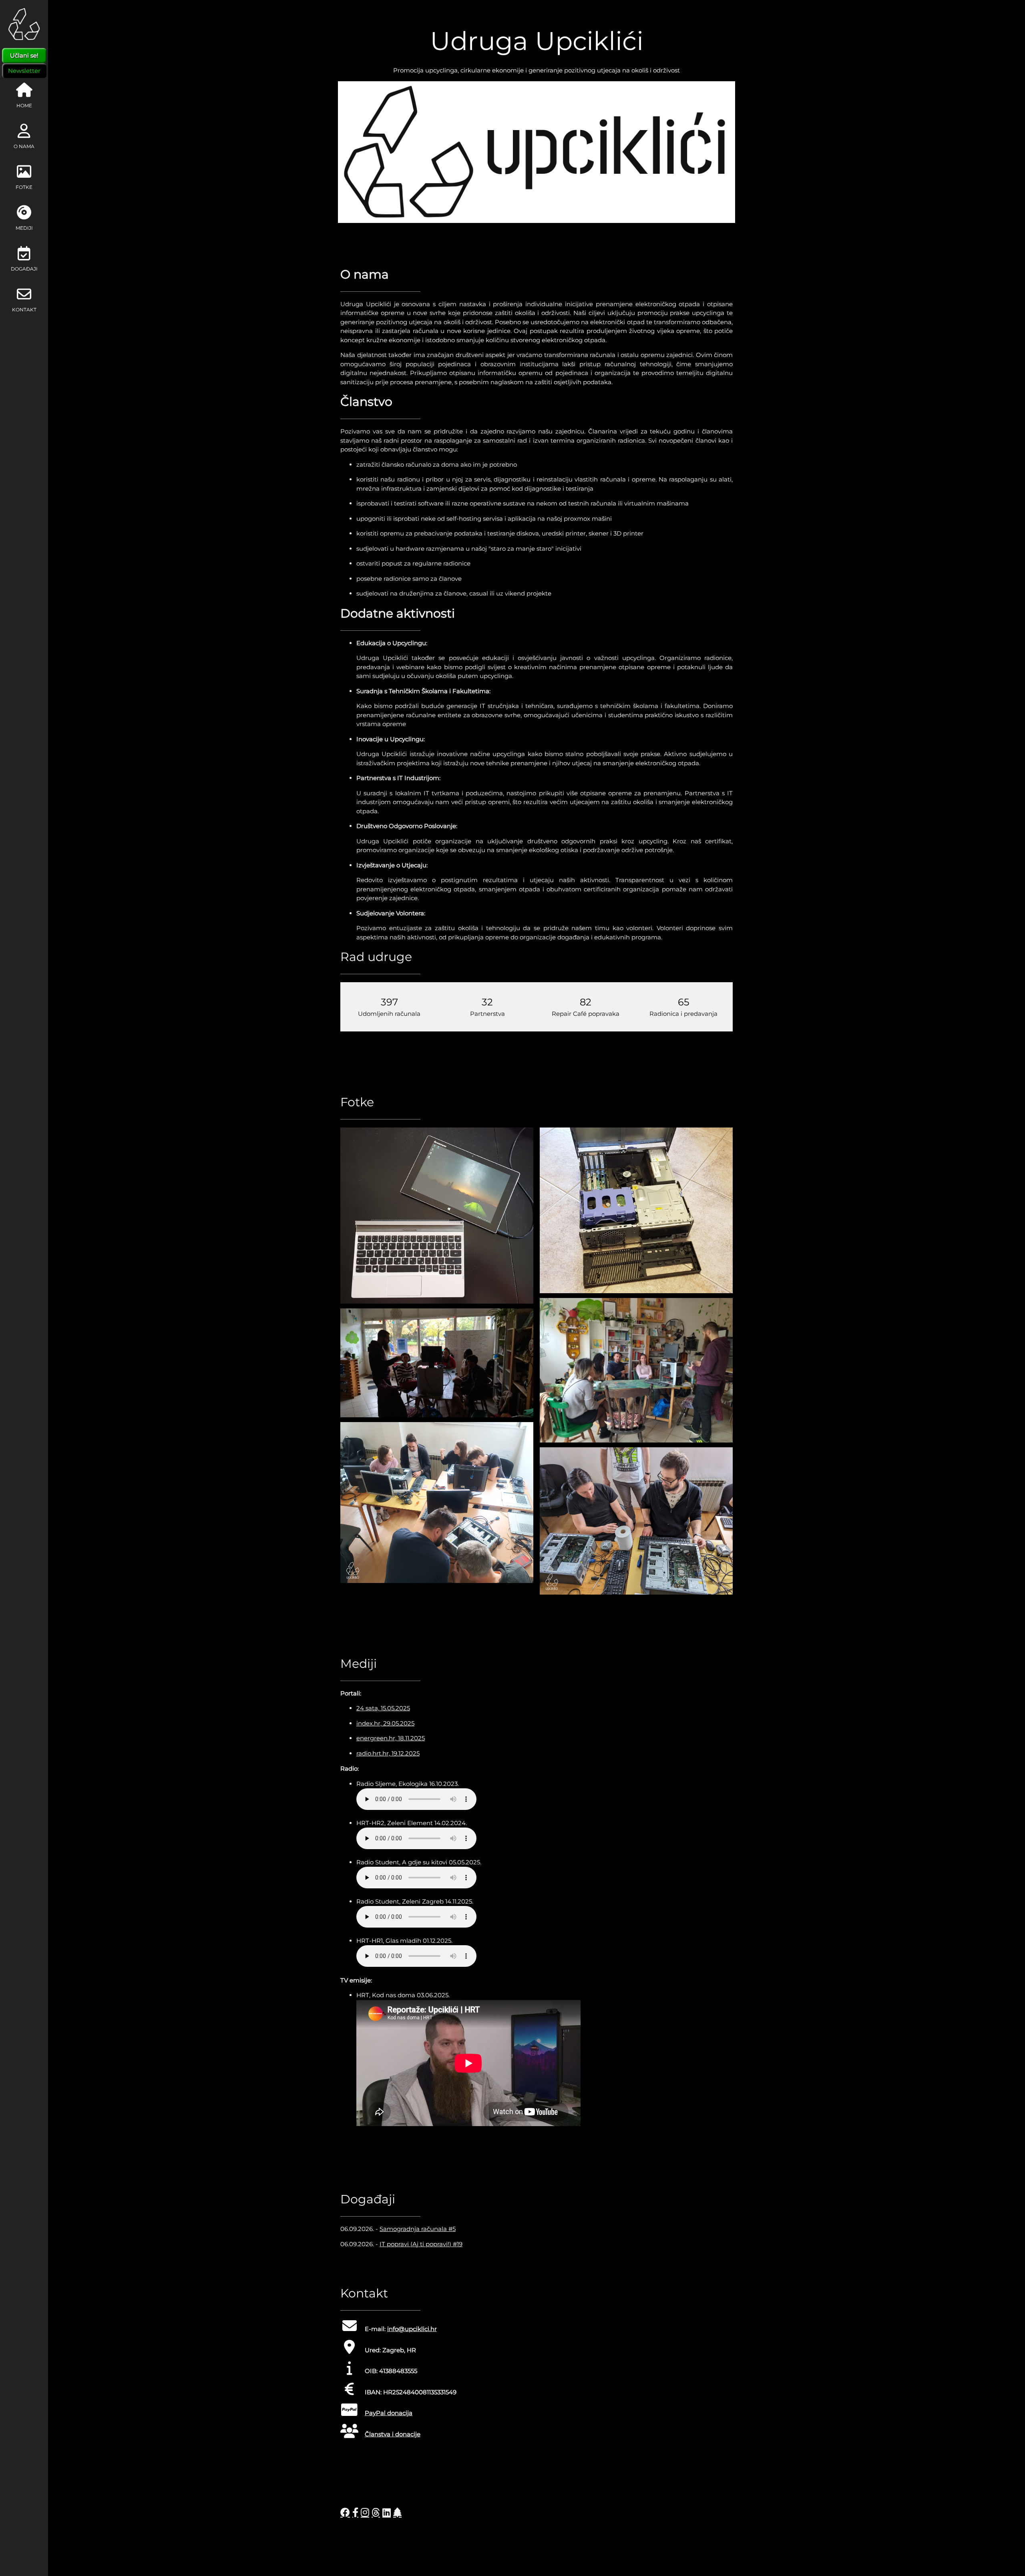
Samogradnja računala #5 (418, 2229)
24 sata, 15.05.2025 (383, 1708)
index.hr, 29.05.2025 (385, 1723)
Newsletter (24, 71)
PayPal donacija (389, 2413)
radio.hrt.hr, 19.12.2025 (388, 1753)
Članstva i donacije (393, 2434)
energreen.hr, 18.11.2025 (391, 1738)
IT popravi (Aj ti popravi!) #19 (421, 2244)
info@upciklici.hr (412, 2329)
